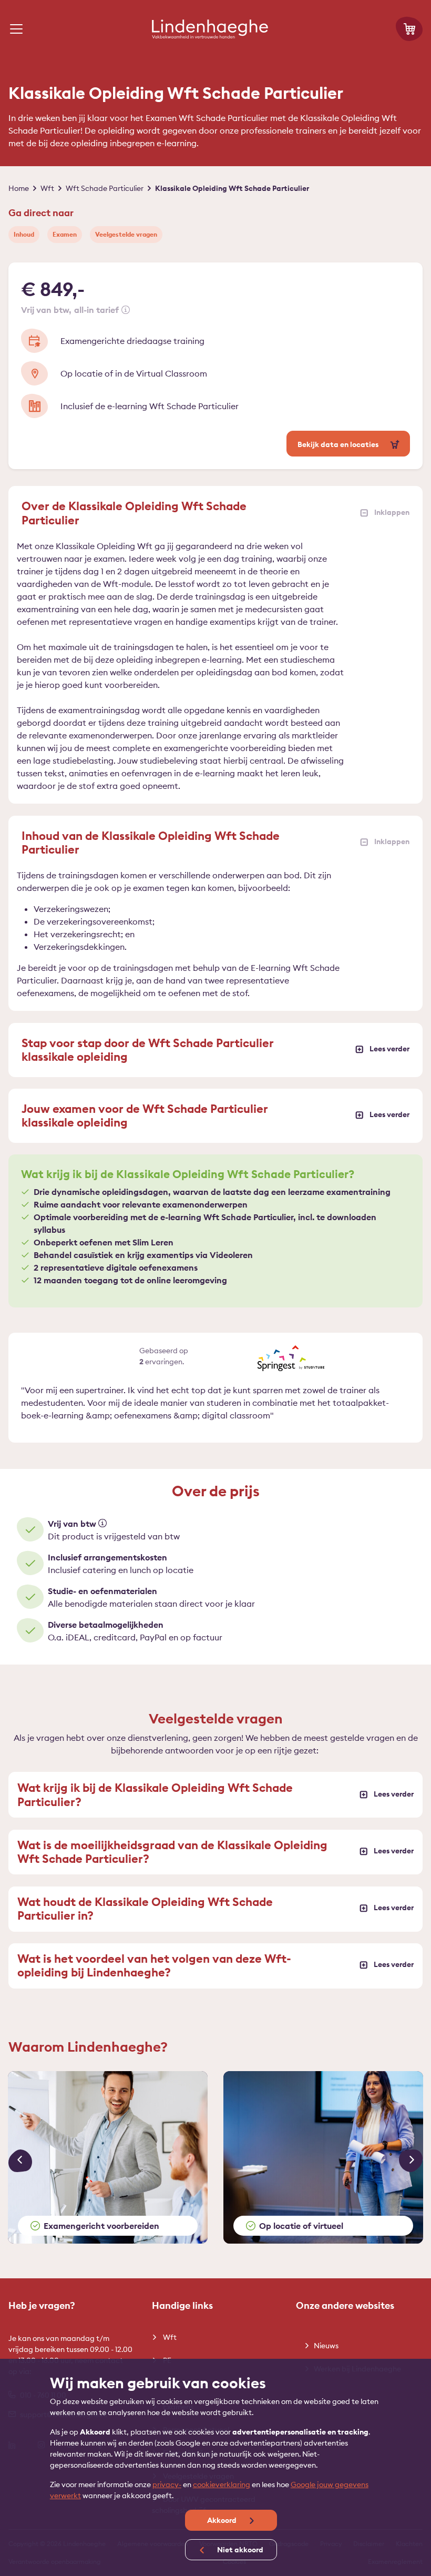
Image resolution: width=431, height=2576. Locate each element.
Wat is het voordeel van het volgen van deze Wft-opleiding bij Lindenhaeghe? (154, 1965)
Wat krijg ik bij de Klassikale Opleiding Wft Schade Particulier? (155, 1794)
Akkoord (223, 2520)
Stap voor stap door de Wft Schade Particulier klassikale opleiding (148, 1050)
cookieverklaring (222, 2484)
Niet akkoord (239, 2550)
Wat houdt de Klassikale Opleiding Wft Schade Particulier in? (145, 1909)
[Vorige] (20, 2161)
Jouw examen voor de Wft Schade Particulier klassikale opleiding (145, 1115)
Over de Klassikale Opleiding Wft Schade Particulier (134, 513)
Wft (169, 2337)
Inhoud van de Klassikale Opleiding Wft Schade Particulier (151, 843)
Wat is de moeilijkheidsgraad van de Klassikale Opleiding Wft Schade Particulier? (172, 1852)
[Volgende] (411, 2161)
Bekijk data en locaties (339, 444)
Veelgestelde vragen (126, 234)
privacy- (167, 2484)
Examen (65, 234)
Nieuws (326, 2346)
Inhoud (24, 234)
